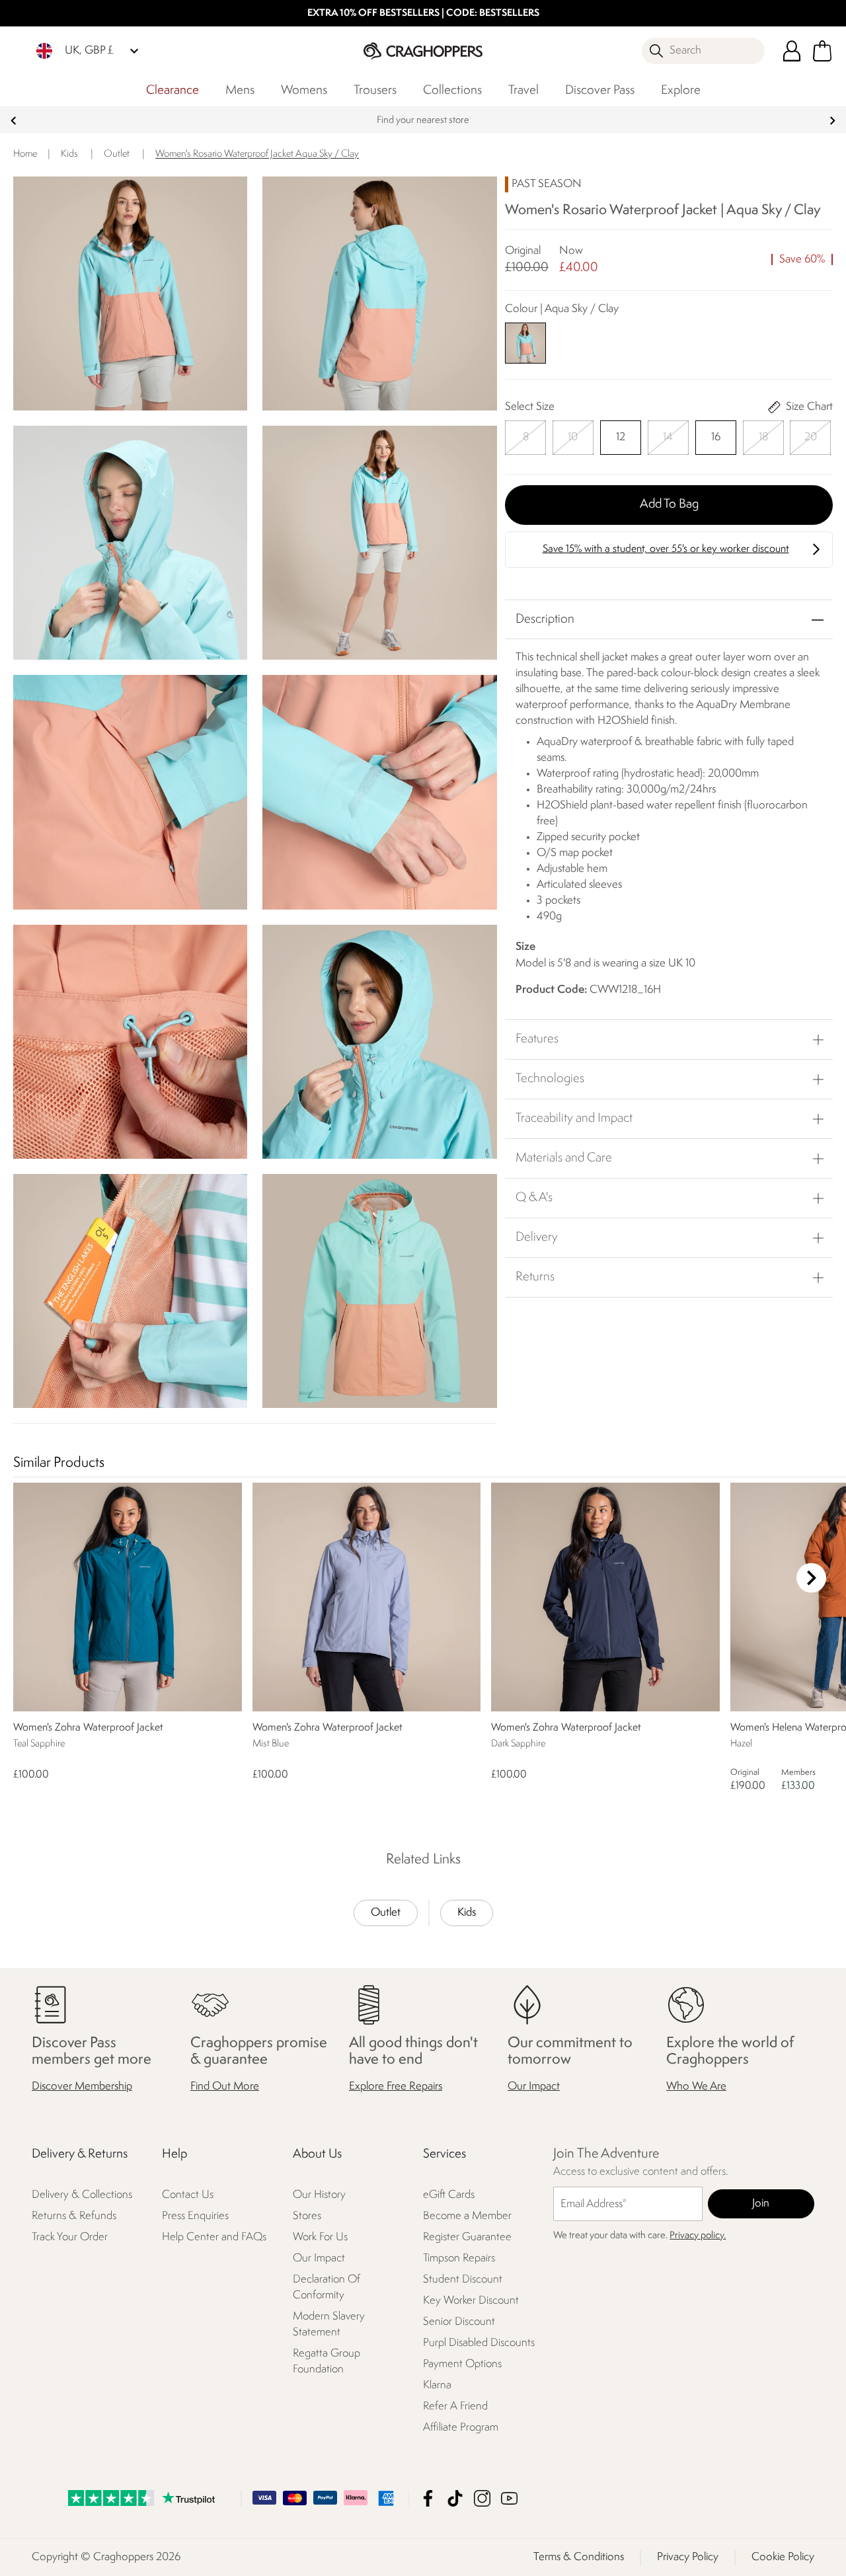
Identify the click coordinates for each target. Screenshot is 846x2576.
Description (545, 619)
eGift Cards (449, 2196)
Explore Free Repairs (396, 2087)
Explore (681, 91)
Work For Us (320, 2238)
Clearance (173, 91)
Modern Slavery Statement (329, 2324)
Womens (304, 91)
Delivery (537, 1237)
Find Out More (225, 2087)
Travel (523, 91)
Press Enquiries (195, 2217)
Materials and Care (564, 1158)
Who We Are (696, 2087)
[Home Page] (423, 51)
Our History (319, 2196)
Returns (535, 1277)
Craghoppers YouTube (509, 2498)
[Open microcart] (822, 51)
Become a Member (467, 2217)
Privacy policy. (698, 2236)
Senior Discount (459, 2322)
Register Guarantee (467, 2238)
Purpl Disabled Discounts (479, 2343)
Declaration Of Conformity (327, 2287)
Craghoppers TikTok (455, 2498)
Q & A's (534, 1198)
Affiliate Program (461, 2428)
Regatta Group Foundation (327, 2361)
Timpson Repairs (459, 2258)
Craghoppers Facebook (428, 2498)
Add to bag (669, 504)
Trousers (375, 91)
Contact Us (188, 2196)
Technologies (550, 1079)
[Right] (811, 1578)
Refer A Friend (455, 2406)
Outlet (386, 1913)
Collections (452, 91)
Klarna (437, 2385)
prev (14, 121)
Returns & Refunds (74, 2217)
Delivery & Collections (82, 2196)
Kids (467, 1913)
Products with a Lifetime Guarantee (423, 121)
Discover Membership (82, 2087)
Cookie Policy (783, 2557)
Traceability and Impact (574, 1118)
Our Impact (534, 2087)
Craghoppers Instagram (482, 2498)
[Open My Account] (792, 51)
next (832, 121)
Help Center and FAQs (214, 2238)
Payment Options (462, 2364)
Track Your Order (70, 2238)
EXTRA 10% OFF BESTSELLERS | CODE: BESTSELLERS (423, 14)
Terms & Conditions (579, 2557)
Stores (307, 2217)
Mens (240, 91)
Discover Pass (600, 91)
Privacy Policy (688, 2557)
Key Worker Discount (471, 2301)
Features (537, 1039)
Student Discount (463, 2280)
